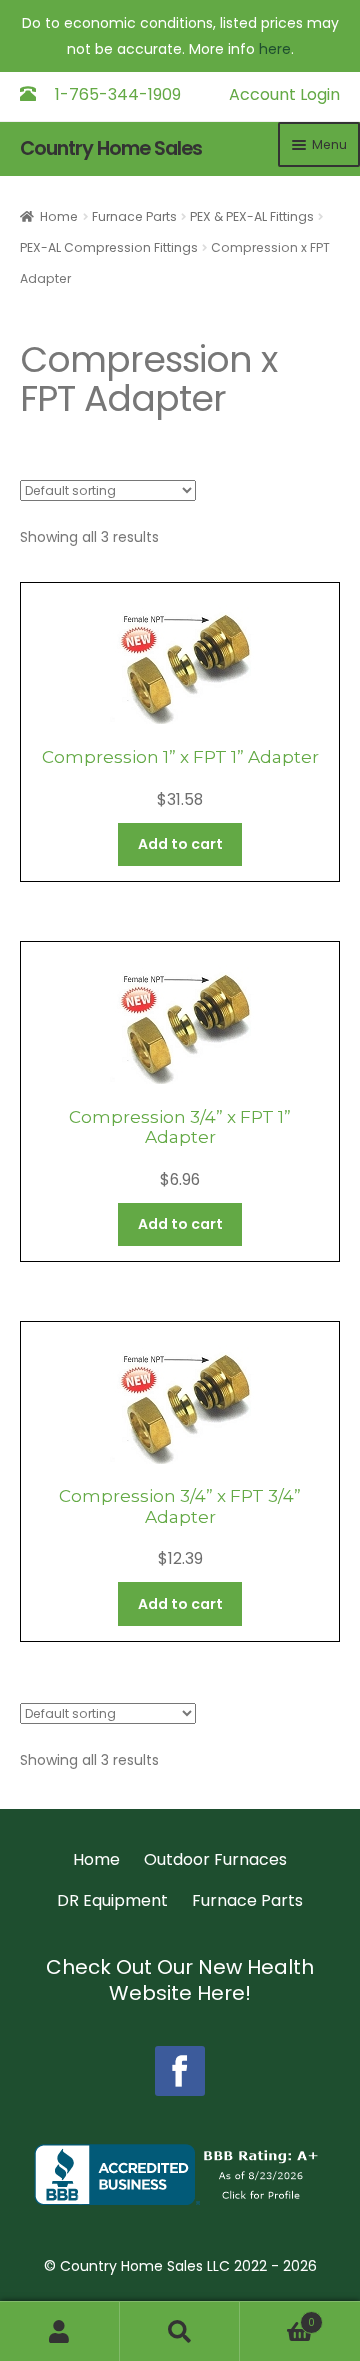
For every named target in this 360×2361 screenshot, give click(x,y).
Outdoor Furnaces (215, 1859)
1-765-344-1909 (118, 94)
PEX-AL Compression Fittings (109, 247)
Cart (277, 2317)
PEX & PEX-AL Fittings (252, 216)
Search (180, 2331)
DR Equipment (112, 1900)
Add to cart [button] (180, 844)
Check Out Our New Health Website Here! (180, 1980)
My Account (60, 2331)
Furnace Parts (134, 216)
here (275, 49)
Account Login (284, 94)
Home (59, 216)
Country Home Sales (111, 149)
